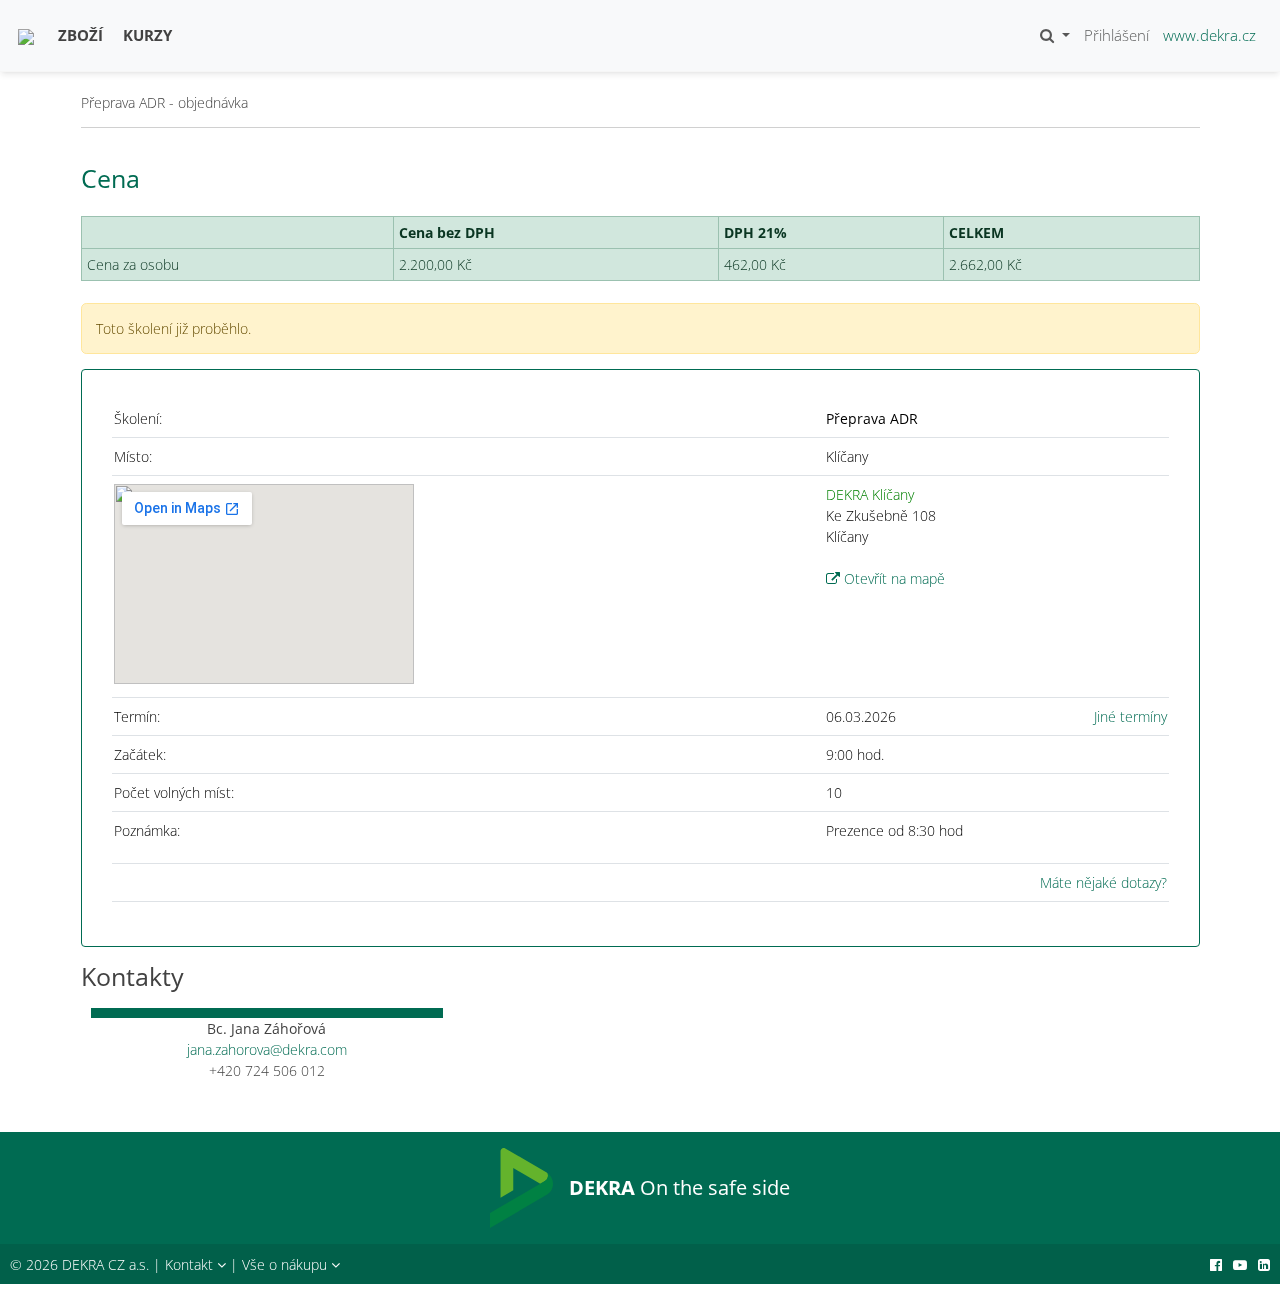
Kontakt (191, 1264)
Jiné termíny (1130, 716)
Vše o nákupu (286, 1264)
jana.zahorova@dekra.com (267, 1049)
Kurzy (147, 35)
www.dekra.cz (1209, 35)
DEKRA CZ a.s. (105, 1264)
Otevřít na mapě (892, 578)
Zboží (80, 35)
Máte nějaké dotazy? (1103, 882)
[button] (1055, 35)
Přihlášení (1116, 35)
